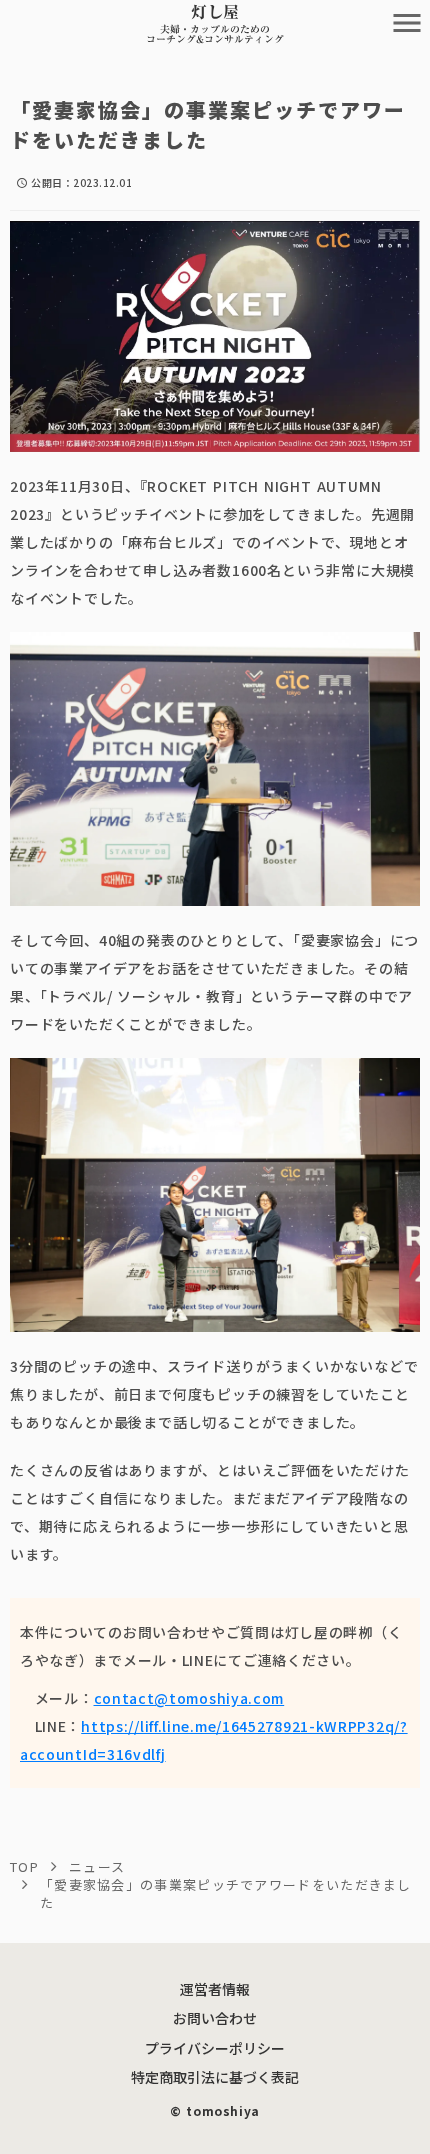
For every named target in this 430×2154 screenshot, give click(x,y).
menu (407, 23)
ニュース (97, 1867)
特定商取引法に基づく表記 (215, 2077)
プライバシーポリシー (215, 2048)
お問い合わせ (215, 2018)
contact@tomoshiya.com (189, 1698)
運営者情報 (215, 1989)
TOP (24, 1867)
